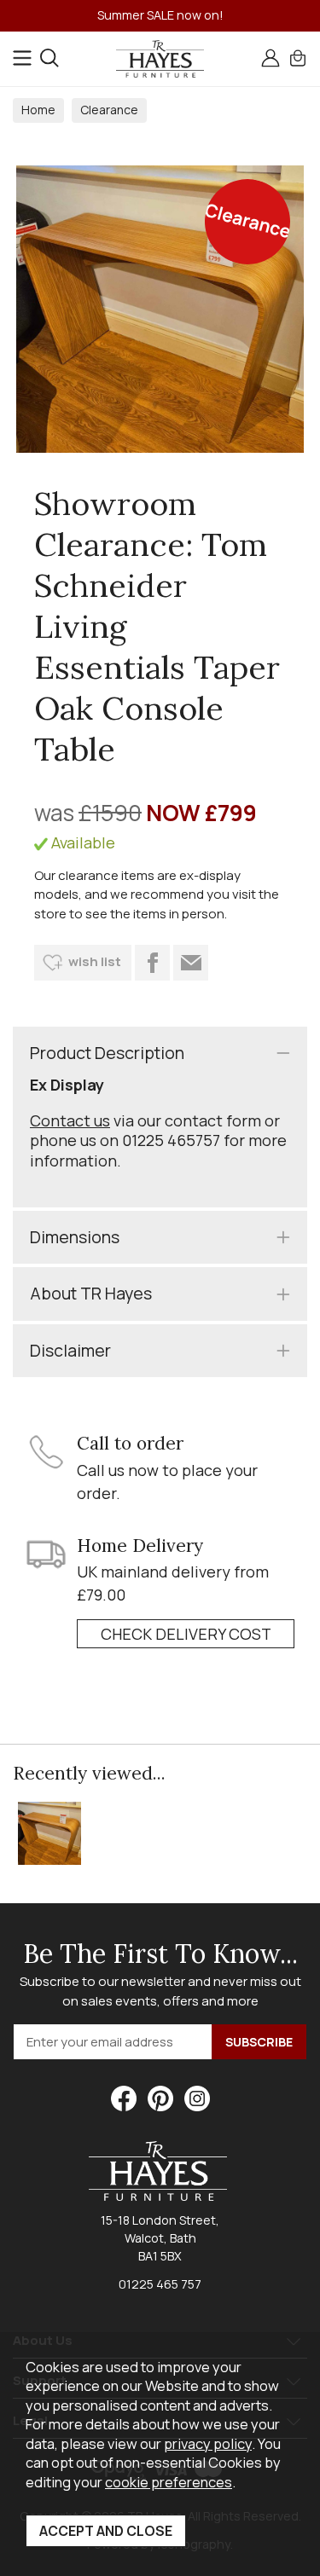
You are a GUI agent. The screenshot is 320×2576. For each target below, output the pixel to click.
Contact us (70, 1120)
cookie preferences (169, 2482)
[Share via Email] (191, 963)
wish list (95, 961)
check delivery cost (186, 1634)
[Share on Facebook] (152, 963)
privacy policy (208, 2443)
